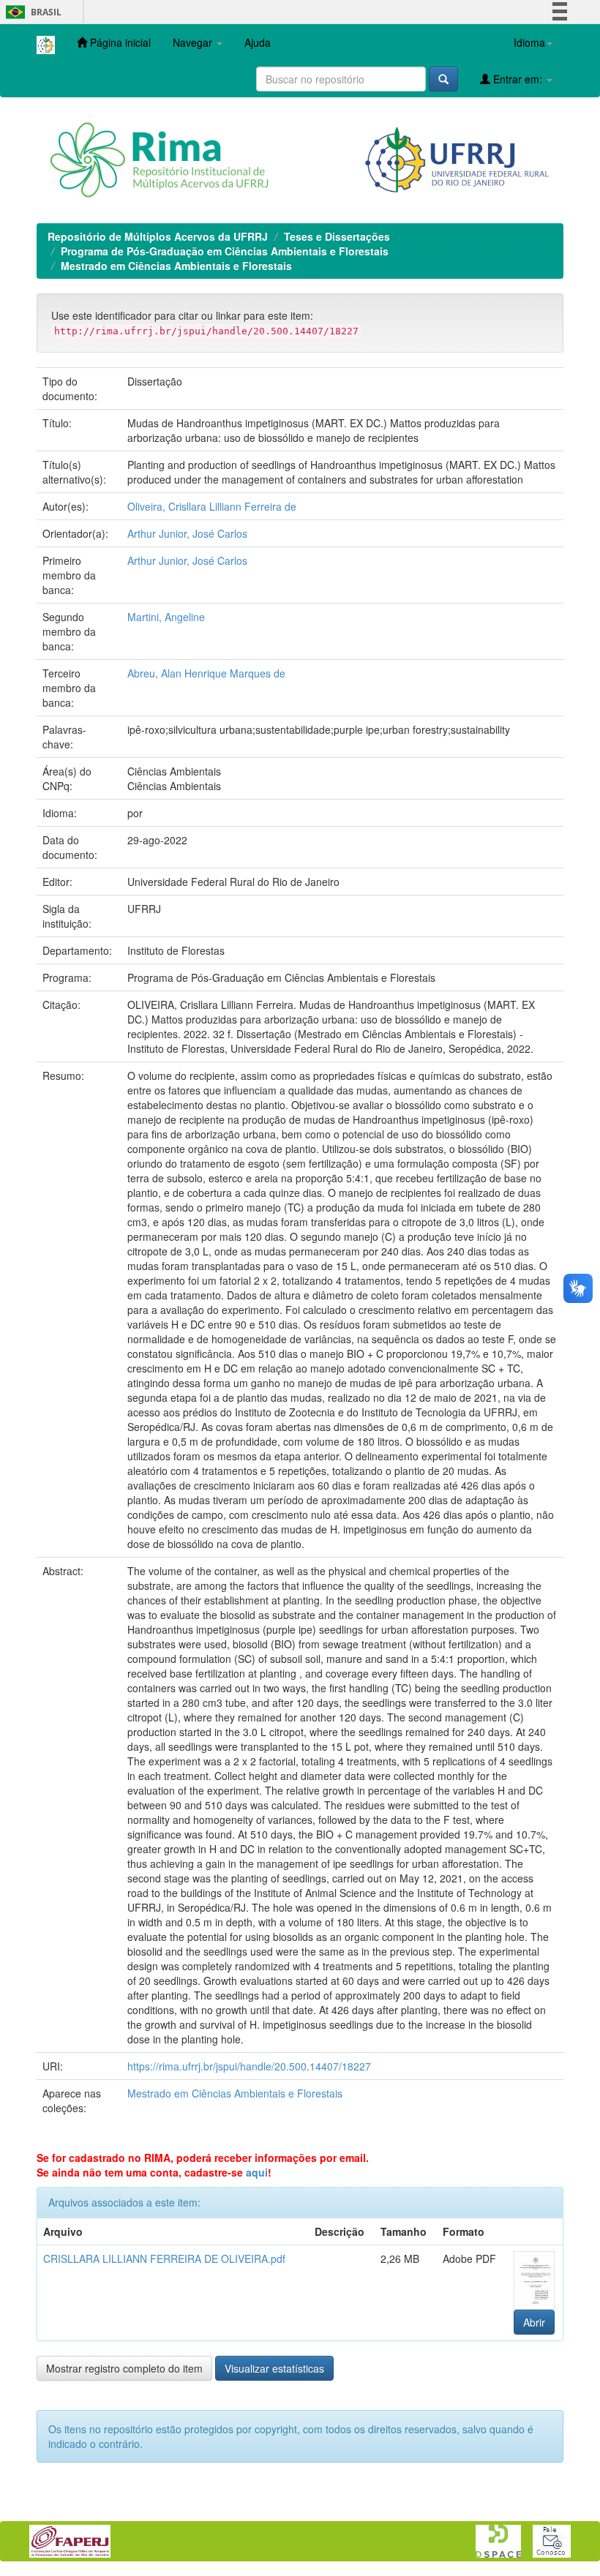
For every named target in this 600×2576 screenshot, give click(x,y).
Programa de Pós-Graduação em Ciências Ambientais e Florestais (225, 251)
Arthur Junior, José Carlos (187, 533)
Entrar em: (518, 79)
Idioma (529, 42)
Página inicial (119, 42)
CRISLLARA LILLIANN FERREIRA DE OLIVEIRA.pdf (164, 2258)
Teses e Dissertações (337, 236)
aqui (257, 2172)
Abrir (534, 2322)
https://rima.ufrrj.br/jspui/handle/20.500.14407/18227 (249, 2066)
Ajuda (258, 42)
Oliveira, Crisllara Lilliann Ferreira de (212, 506)
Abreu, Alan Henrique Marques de (206, 673)
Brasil (31, 12)
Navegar (194, 42)
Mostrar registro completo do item (124, 2368)
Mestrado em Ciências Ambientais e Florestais (176, 266)
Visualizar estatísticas (274, 2368)
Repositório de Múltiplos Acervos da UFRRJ (158, 236)
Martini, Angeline (166, 617)
